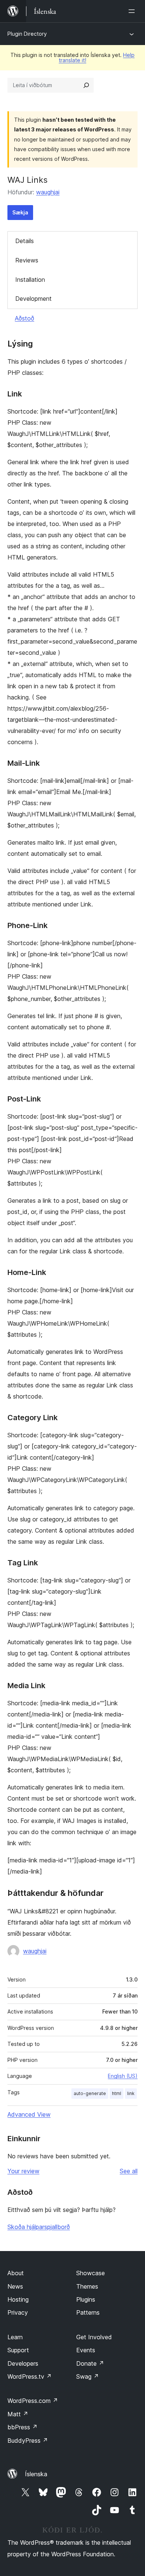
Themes (87, 2286)
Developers (23, 2363)
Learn (15, 2337)
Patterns (88, 2312)
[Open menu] (133, 11)
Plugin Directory (27, 34)
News (15, 2286)
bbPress (22, 2427)
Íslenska (36, 2474)
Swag (88, 2376)
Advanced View (29, 2114)
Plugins (86, 2299)
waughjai (48, 192)
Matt (18, 2414)
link (131, 2093)
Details (25, 241)
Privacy (18, 2312)
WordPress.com (33, 2401)
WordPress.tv (30, 2376)
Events (86, 2350)
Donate (90, 2363)
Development (33, 299)
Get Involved (94, 2337)
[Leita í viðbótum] (86, 85)
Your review (23, 2171)
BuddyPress (28, 2440)
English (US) (123, 2076)
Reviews (27, 260)
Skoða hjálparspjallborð (39, 2227)
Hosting (18, 2299)
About (16, 2273)
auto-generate (90, 2093)
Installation (30, 280)
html (117, 2093)
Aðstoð (25, 318)
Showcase (91, 2273)
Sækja (20, 212)
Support (18, 2350)
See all (129, 2171)
